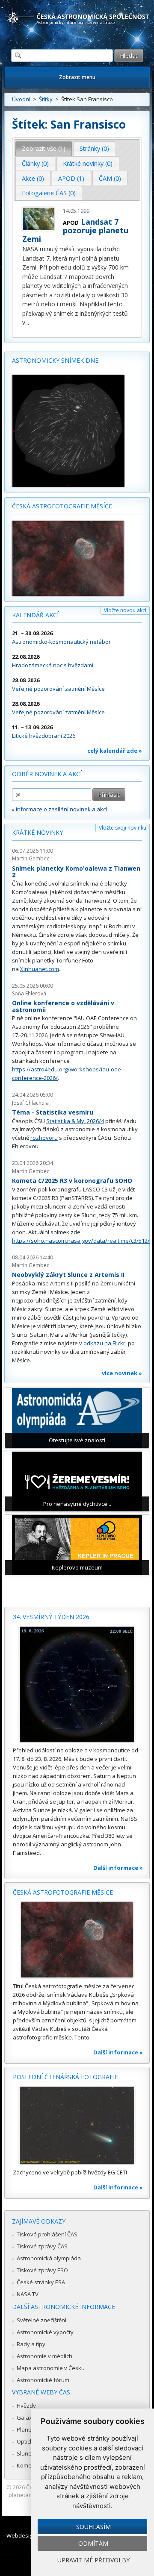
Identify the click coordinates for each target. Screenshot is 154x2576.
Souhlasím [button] (93, 2527)
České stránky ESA (41, 2282)
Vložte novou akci (125, 610)
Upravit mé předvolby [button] (93, 2560)
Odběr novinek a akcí (47, 774)
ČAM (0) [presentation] (110, 178)
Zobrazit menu (77, 77)
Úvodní (21, 99)
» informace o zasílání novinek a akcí (59, 809)
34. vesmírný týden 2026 (51, 1617)
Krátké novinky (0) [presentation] (88, 163)
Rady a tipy (31, 2344)
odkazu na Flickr (104, 1343)
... (27, 322)
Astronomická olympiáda (49, 2258)
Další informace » (118, 1868)
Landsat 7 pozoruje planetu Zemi (75, 230)
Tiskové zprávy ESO (42, 2270)
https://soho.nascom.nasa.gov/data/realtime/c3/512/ (81, 1241)
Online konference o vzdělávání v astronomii (63, 1006)
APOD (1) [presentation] (71, 178)
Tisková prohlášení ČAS (47, 2234)
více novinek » (122, 1373)
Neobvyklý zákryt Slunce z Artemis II (68, 1275)
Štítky (46, 99)
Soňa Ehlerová (29, 993)
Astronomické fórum (43, 2380)
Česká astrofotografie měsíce (62, 506)
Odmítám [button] (93, 2543)
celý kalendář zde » (115, 751)
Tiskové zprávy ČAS (42, 2246)
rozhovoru (44, 1138)
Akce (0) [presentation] (33, 178)
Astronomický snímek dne (55, 360)
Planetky (28, 2429)
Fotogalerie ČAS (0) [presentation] (49, 193)
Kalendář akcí (35, 615)
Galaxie (27, 2418)
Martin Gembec (31, 858)
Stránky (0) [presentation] (94, 148)
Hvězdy (26, 2406)
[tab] (44, 149)
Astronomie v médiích (44, 2356)
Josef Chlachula (30, 1103)
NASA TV (28, 2294)
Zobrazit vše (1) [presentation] (44, 148)
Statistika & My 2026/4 (75, 1121)
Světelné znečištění (41, 2320)
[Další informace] (77, 1684)
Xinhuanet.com (40, 969)
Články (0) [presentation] (35, 163)
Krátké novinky (37, 832)
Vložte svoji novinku (123, 828)
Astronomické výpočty (45, 2332)
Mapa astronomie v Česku (51, 2368)
